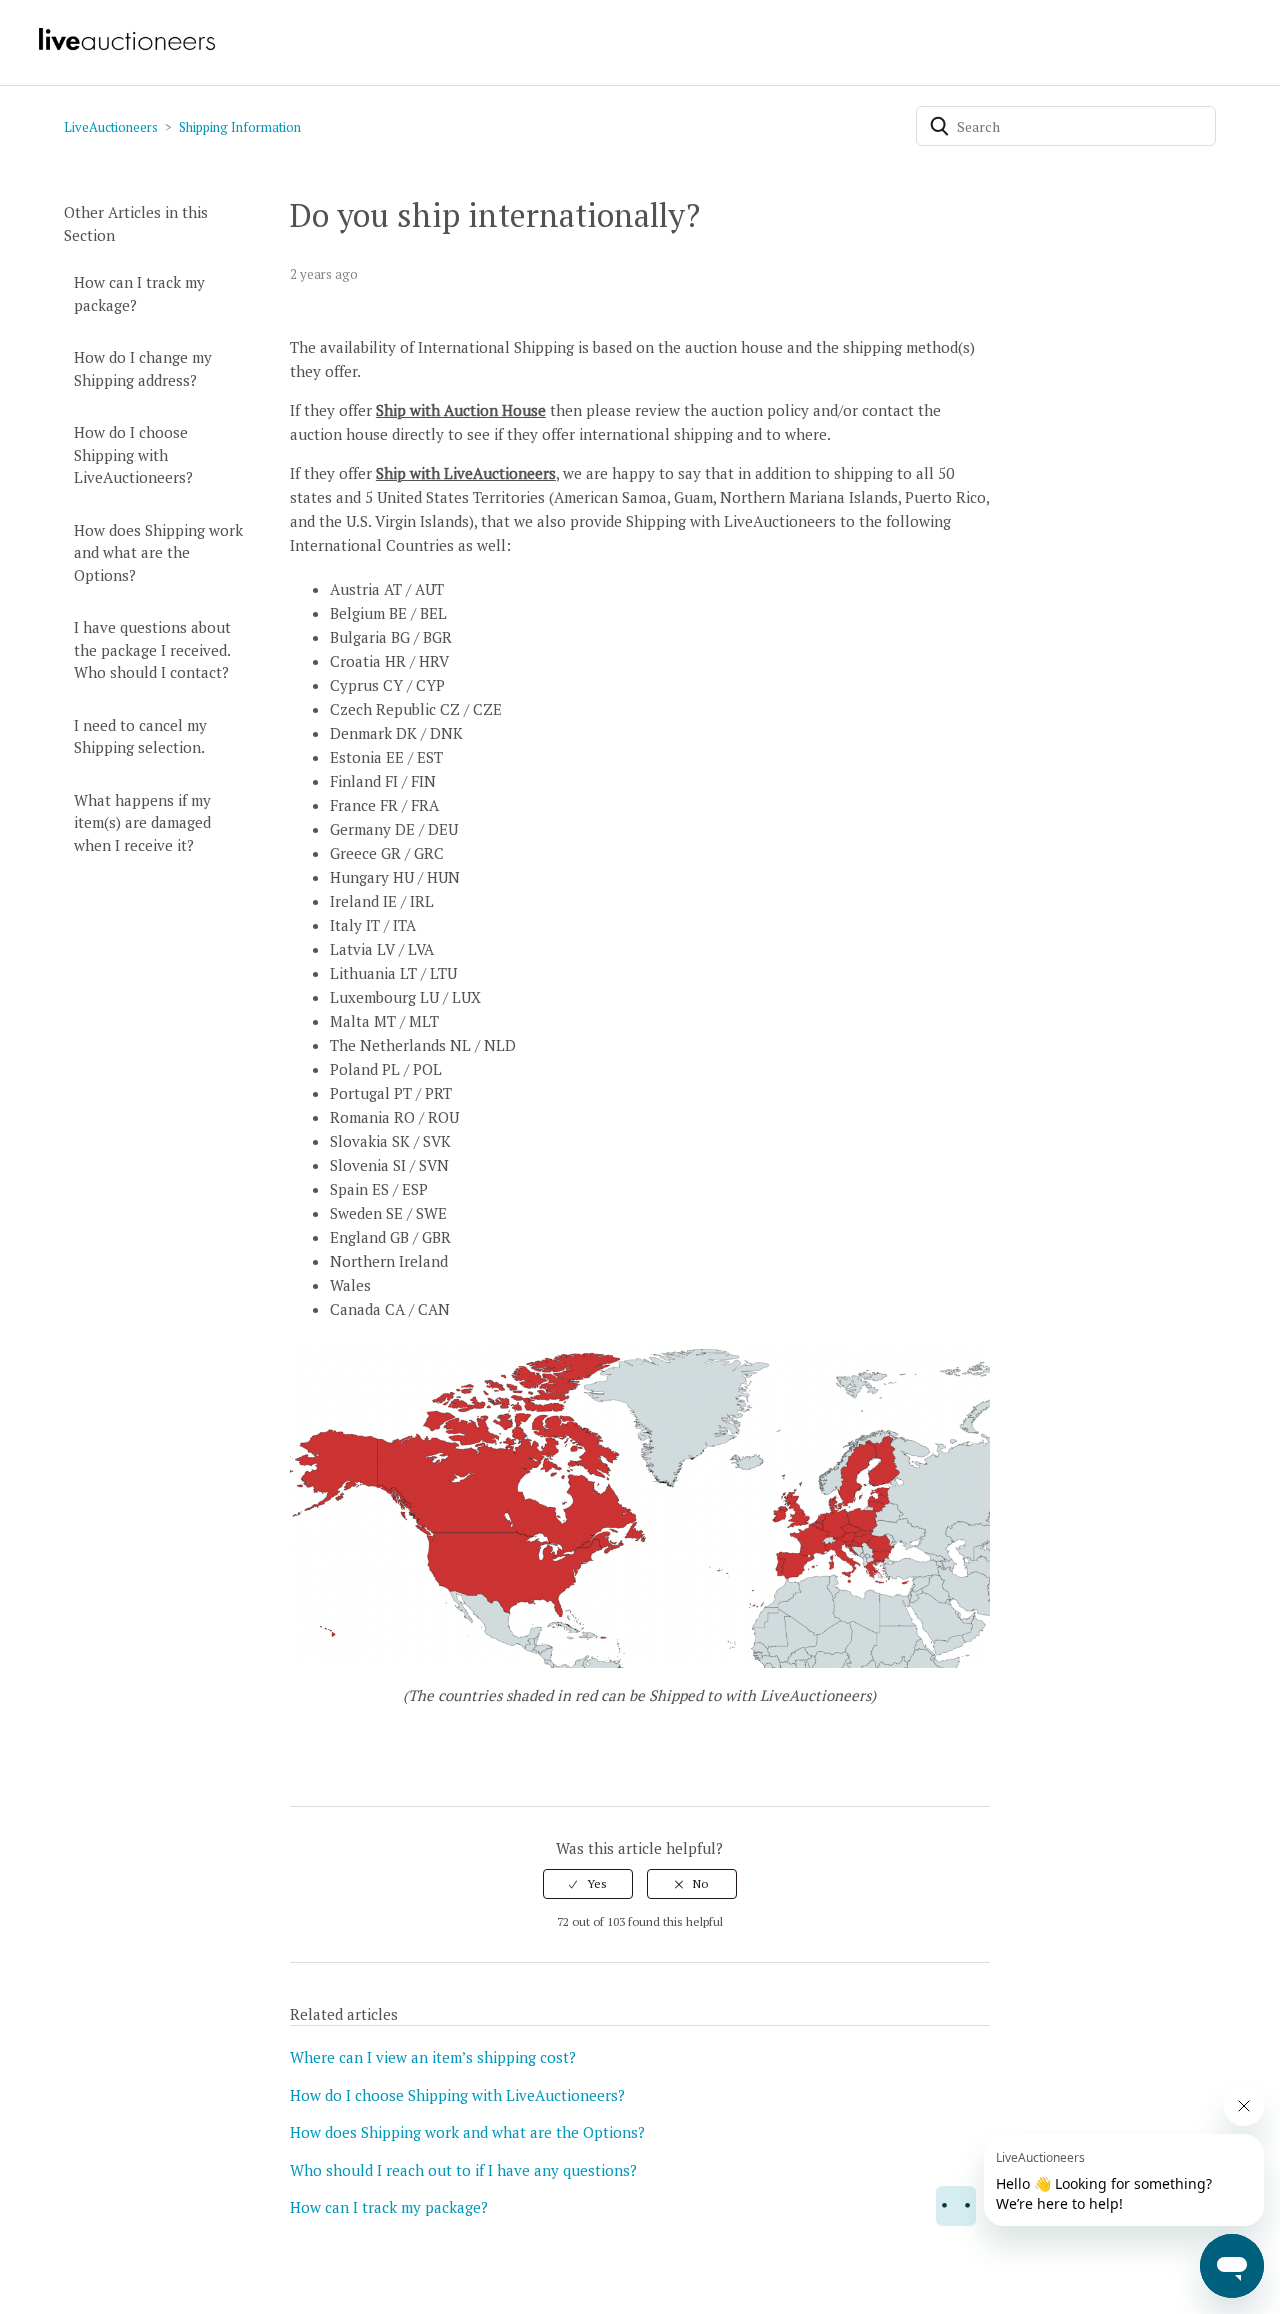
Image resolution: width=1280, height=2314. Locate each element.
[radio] (588, 1884)
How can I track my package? (139, 293)
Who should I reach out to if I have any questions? (463, 2170)
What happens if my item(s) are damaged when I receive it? (142, 822)
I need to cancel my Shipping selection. (140, 736)
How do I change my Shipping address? (143, 368)
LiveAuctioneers (111, 127)
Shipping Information (240, 127)
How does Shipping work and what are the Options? (158, 552)
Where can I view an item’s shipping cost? (433, 2057)
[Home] (126, 48)
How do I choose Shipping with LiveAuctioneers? (133, 454)
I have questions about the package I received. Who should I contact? (152, 649)
